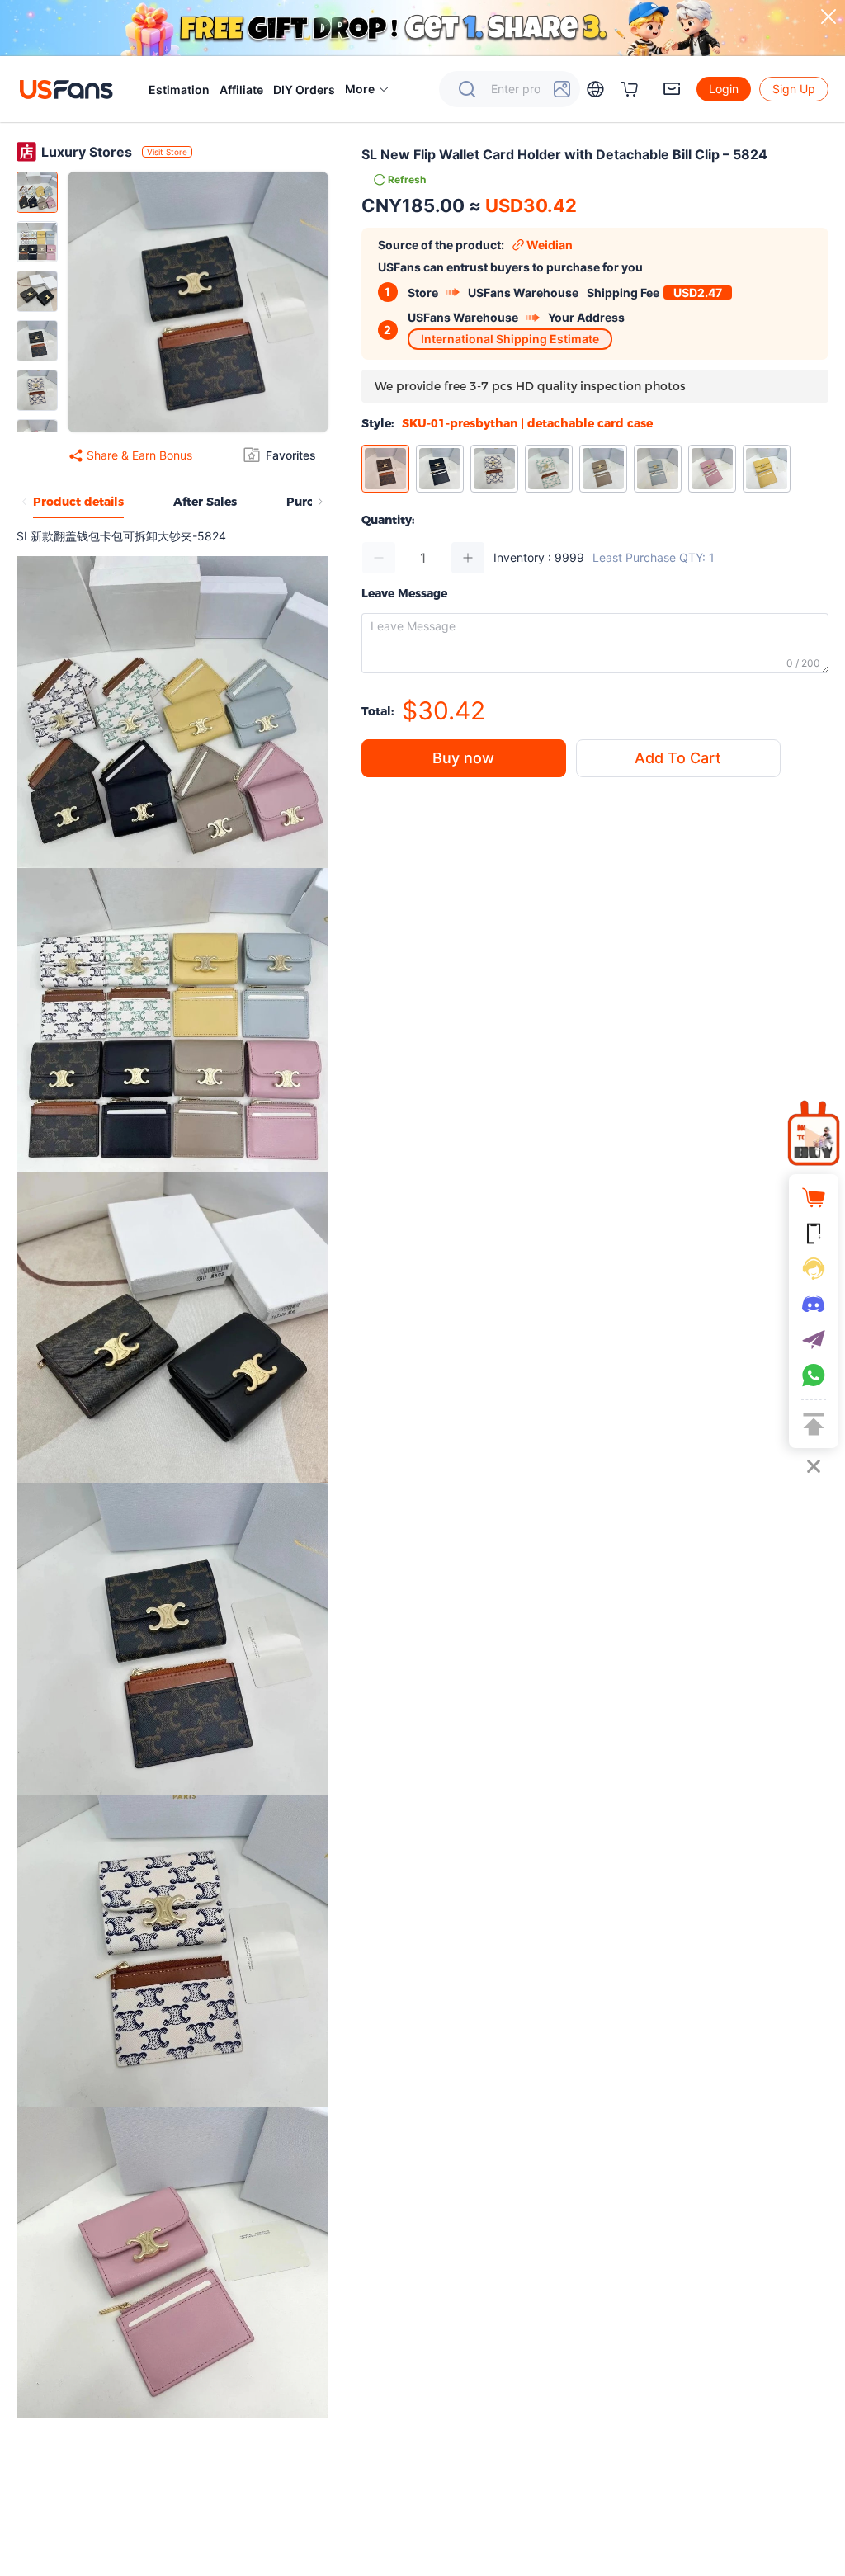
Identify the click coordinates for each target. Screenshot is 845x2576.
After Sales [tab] (205, 502)
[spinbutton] (423, 558)
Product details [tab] (78, 502)
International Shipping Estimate (510, 339)
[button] (367, 89)
